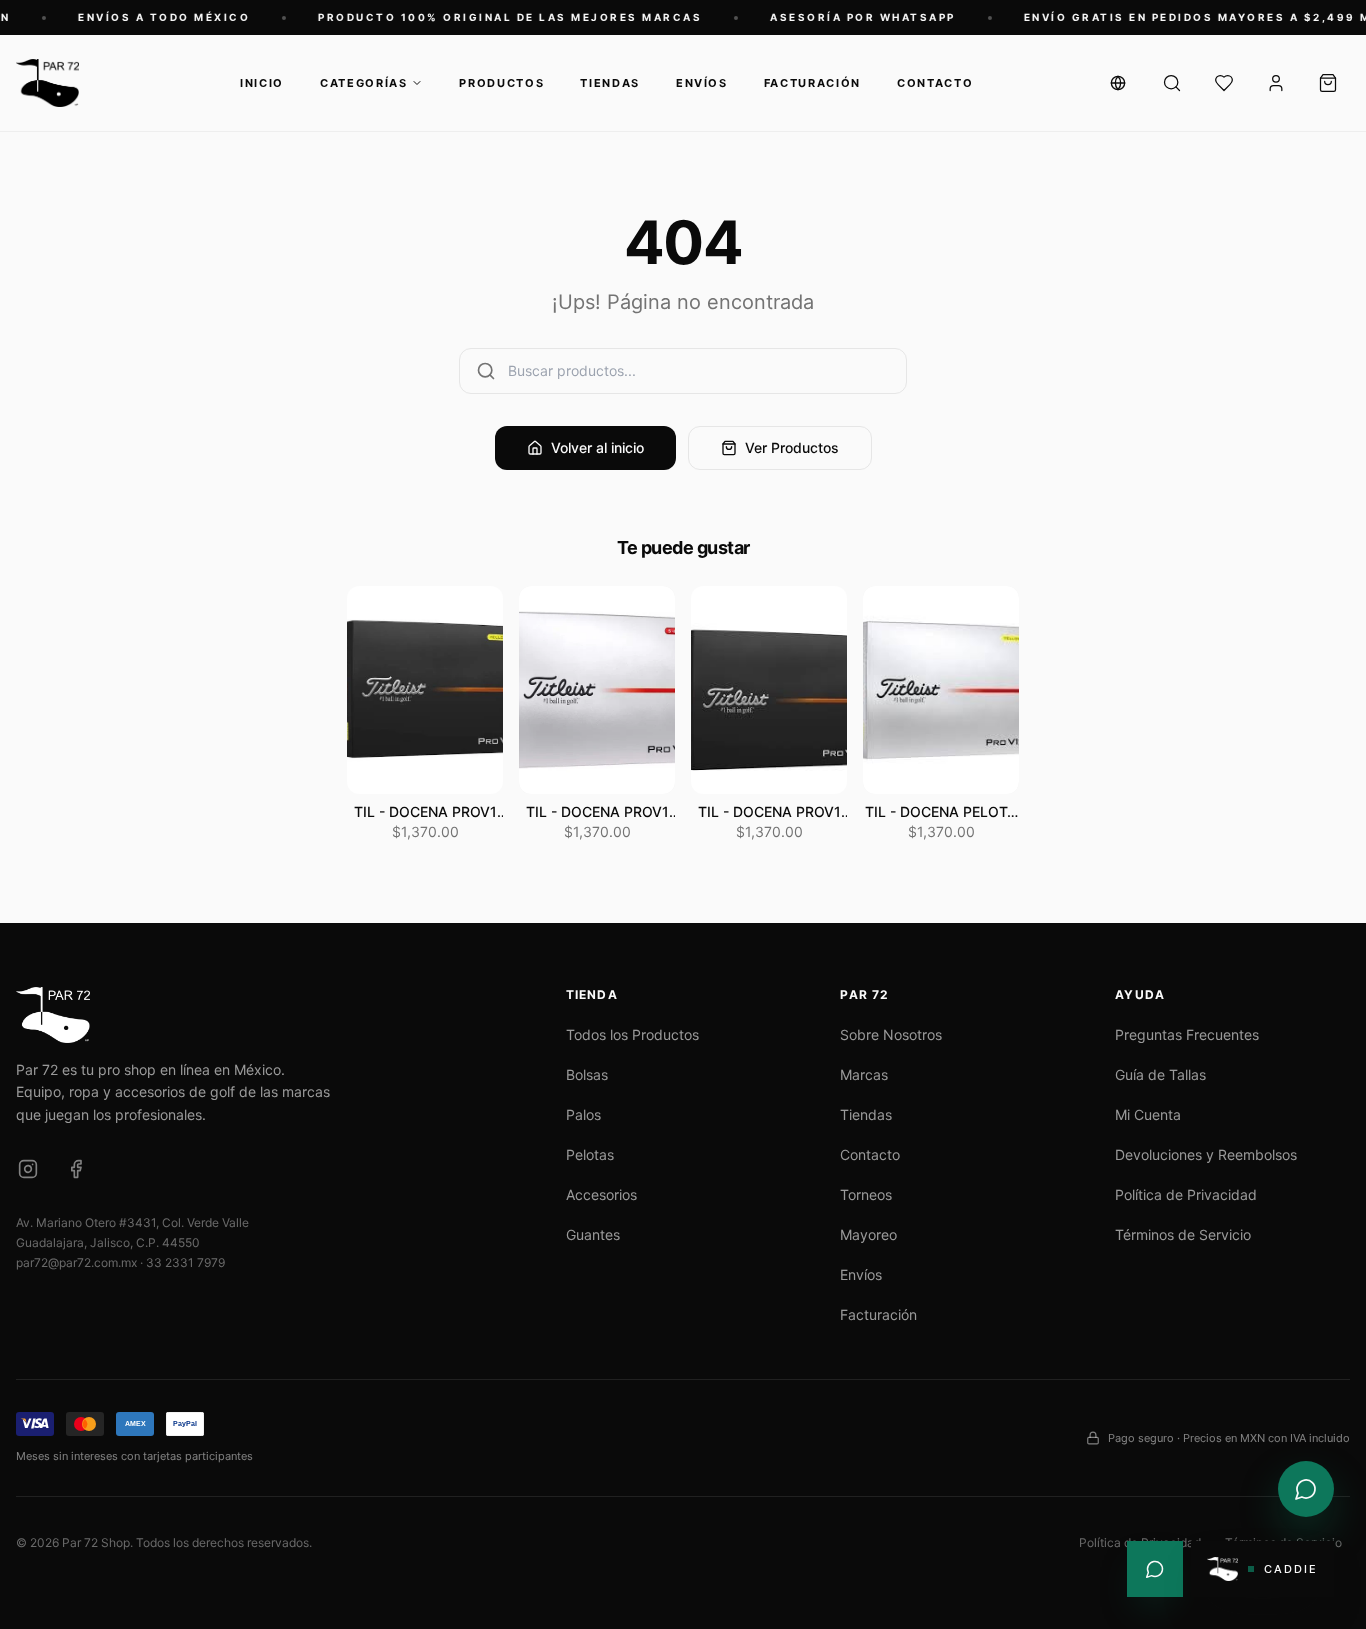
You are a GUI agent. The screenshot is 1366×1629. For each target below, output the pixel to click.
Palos (583, 1114)
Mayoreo (868, 1234)
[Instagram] (28, 1169)
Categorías (364, 83)
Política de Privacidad (1186, 1194)
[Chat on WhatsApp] (1306, 1489)
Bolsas (587, 1074)
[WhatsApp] (1155, 1569)
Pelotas (590, 1154)
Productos (501, 83)
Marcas (864, 1074)
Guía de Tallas (1160, 1074)
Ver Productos (792, 447)
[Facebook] (76, 1169)
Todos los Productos (632, 1034)
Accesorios (601, 1194)
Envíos (702, 83)
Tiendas (610, 83)
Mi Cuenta (1148, 1114)
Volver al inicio (597, 447)
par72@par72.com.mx (76, 1262)
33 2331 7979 (185, 1262)
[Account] (1276, 83)
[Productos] (1172, 83)
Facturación (812, 83)
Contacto (935, 83)
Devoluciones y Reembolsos (1206, 1154)
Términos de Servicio (1183, 1234)
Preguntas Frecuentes (1187, 1034)
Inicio (262, 83)
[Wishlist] (1224, 83)
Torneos (866, 1194)
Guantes (593, 1234)
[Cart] (1328, 83)
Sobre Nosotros (891, 1034)
